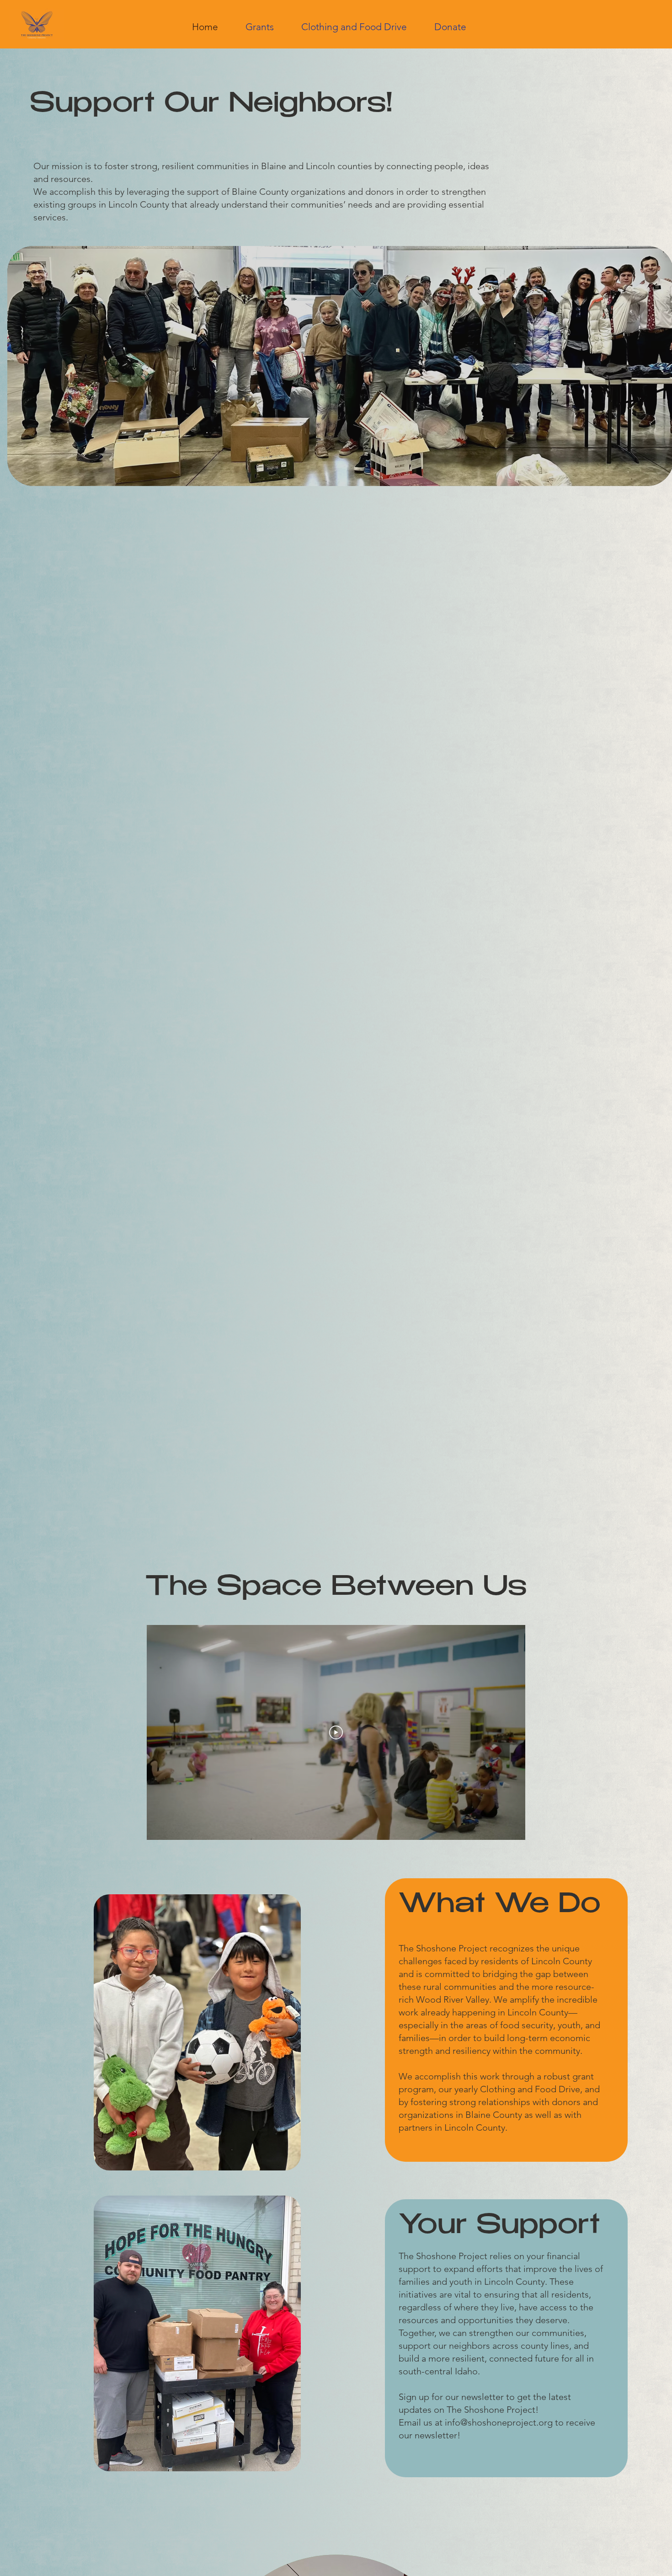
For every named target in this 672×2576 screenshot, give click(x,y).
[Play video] (336, 1732)
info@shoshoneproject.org (499, 2422)
